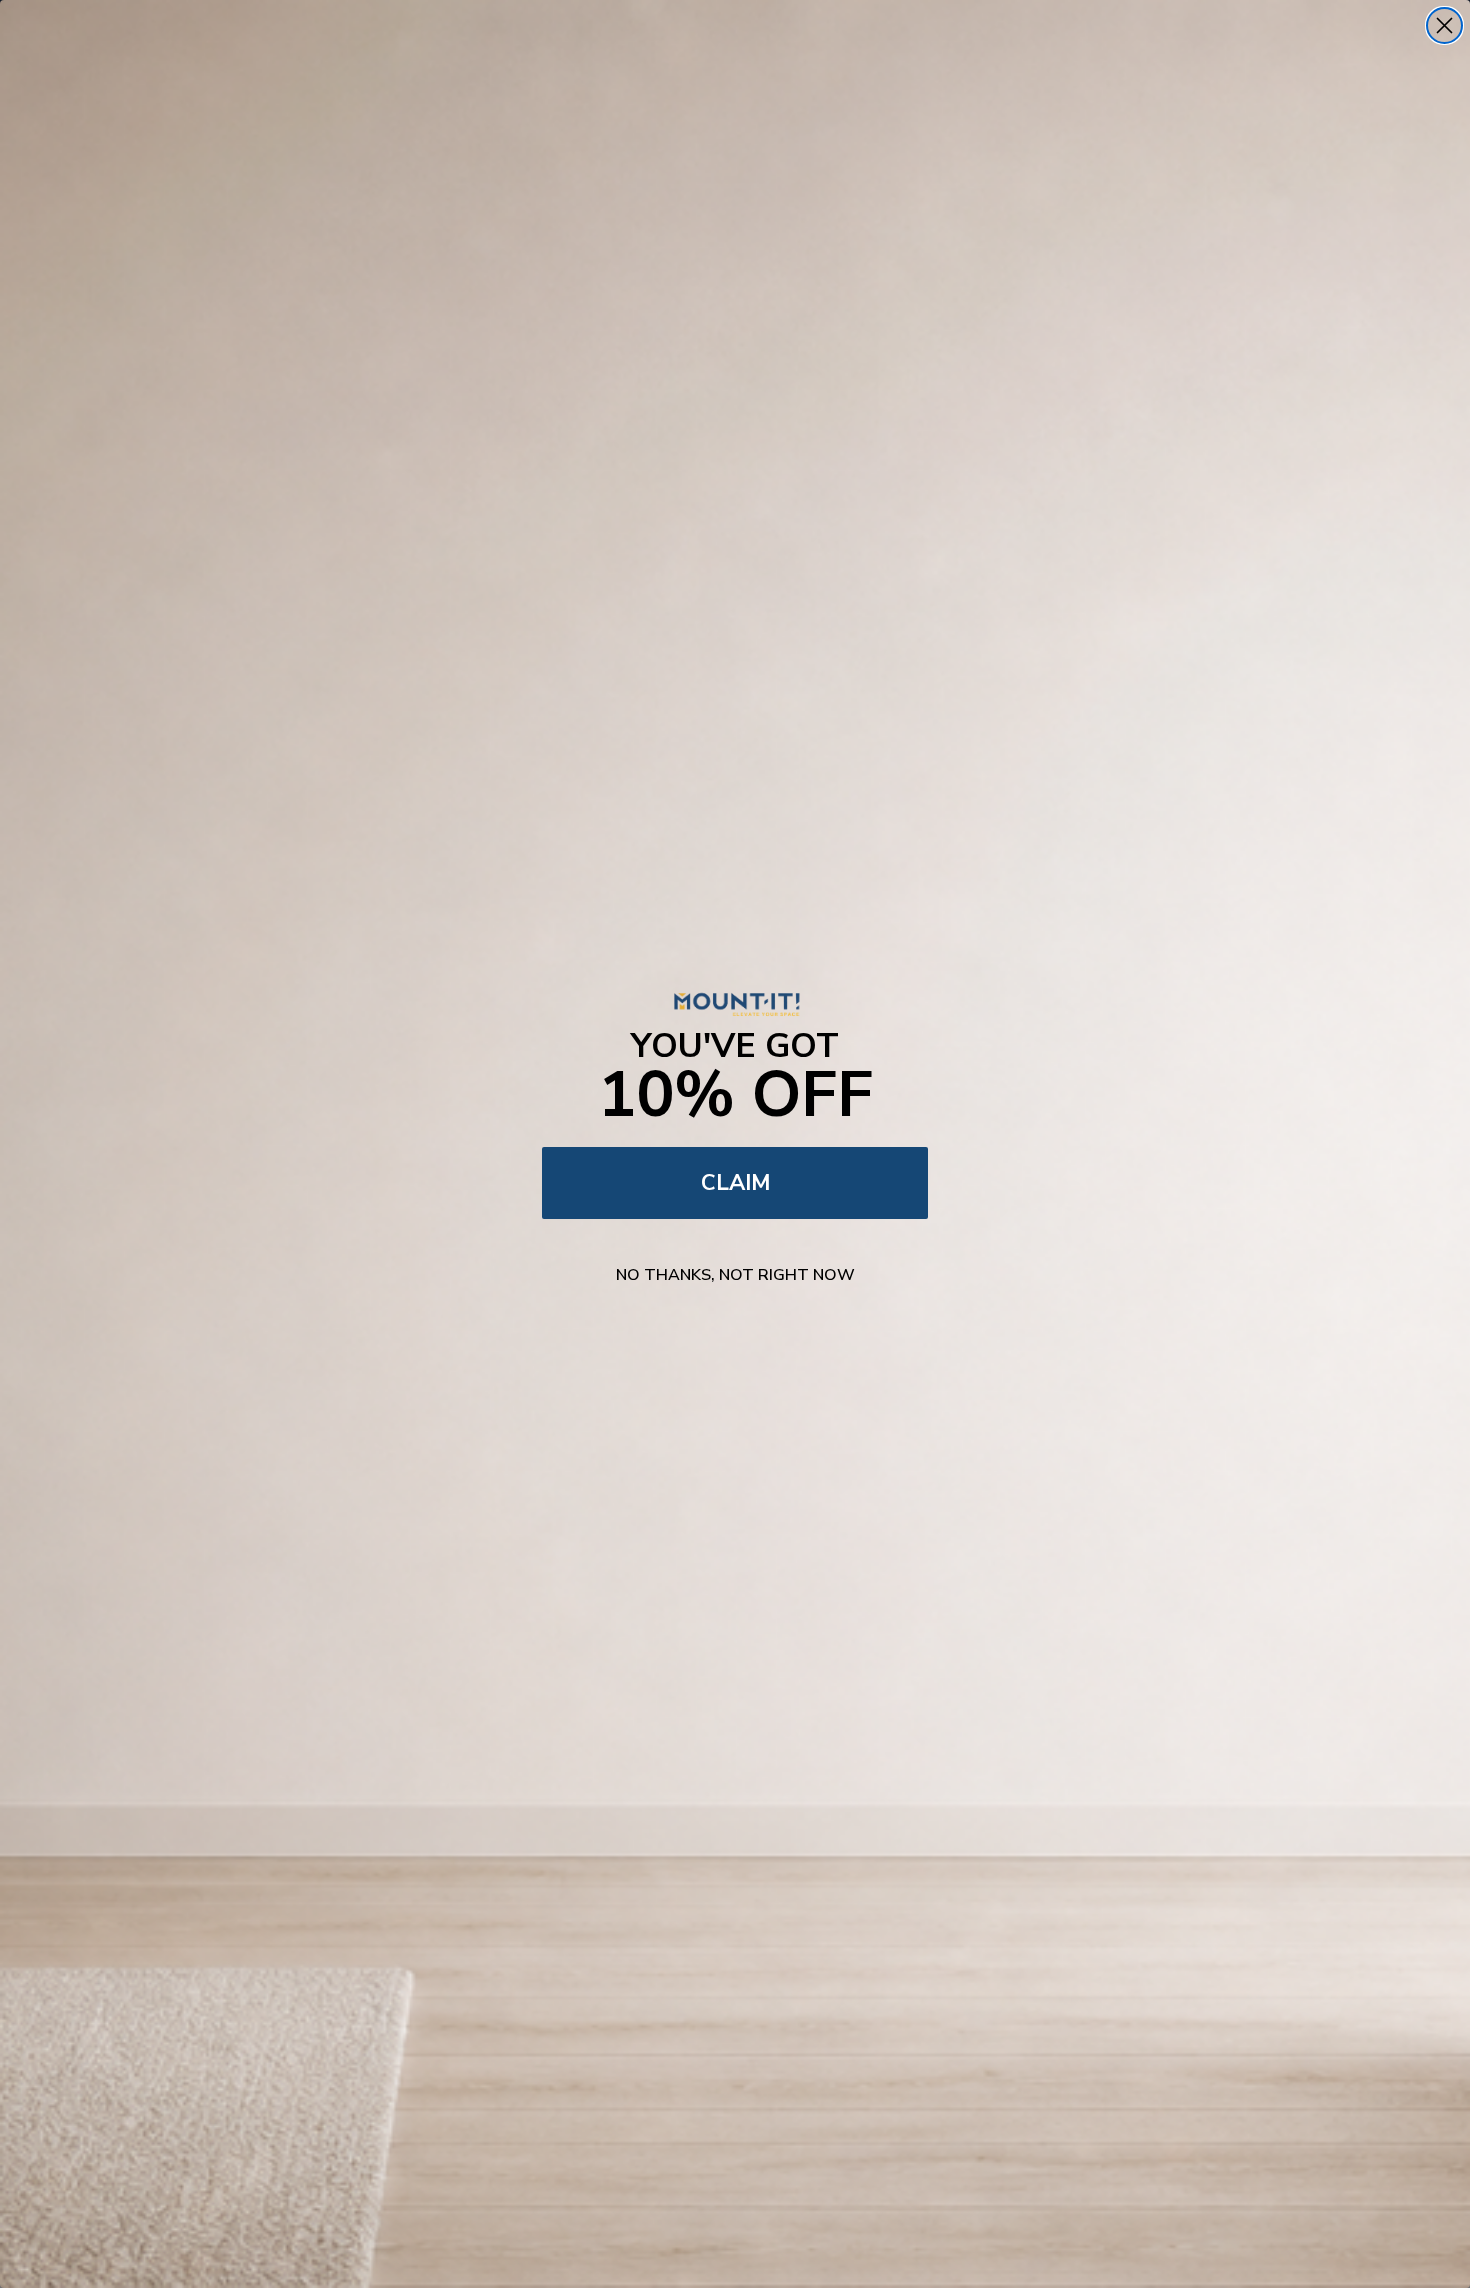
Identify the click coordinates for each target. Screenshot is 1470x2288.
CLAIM (735, 1183)
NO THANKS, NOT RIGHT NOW (735, 1275)
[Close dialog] (1444, 25)
